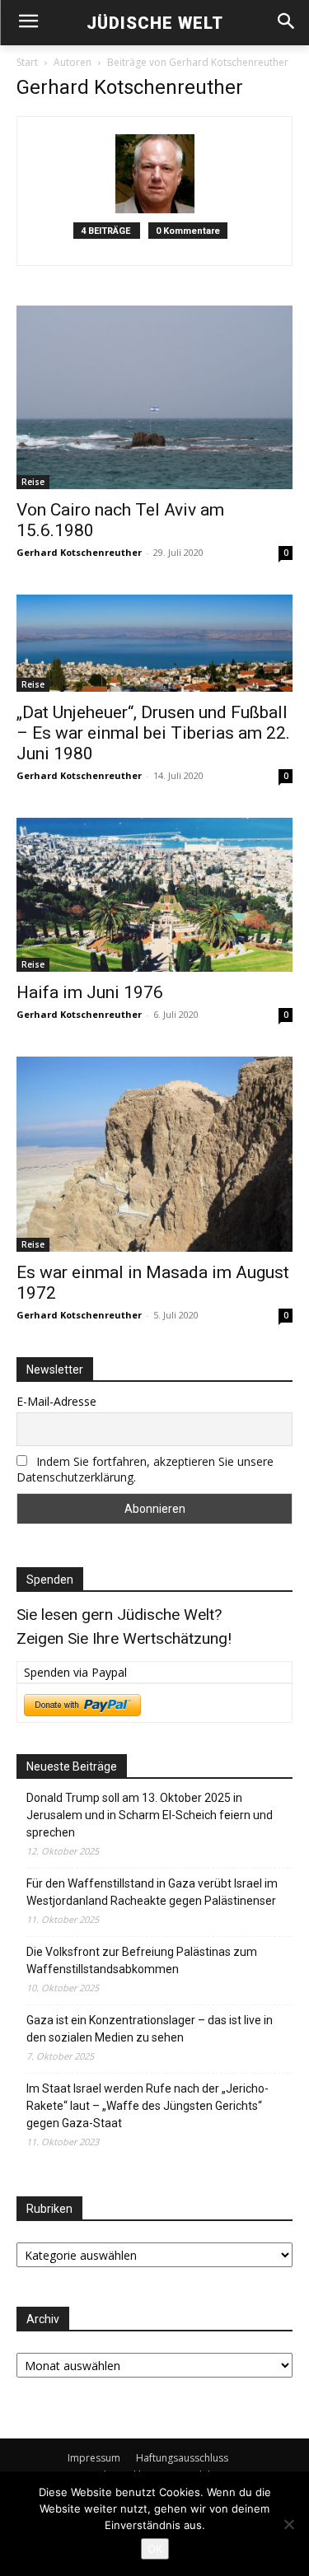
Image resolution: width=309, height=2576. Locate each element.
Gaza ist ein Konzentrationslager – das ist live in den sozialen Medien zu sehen (150, 2029)
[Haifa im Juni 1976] (154, 895)
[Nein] (288, 2524)
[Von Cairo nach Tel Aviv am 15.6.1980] (154, 397)
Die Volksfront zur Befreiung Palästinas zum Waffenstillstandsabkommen (142, 1960)
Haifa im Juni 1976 (90, 992)
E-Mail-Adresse (56, 1401)
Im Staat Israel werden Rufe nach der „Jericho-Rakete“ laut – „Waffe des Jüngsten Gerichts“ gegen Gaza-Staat (147, 2106)
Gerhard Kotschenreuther (79, 552)
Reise (33, 482)
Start (27, 62)
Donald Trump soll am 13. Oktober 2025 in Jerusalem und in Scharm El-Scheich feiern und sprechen (150, 1815)
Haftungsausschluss (182, 2458)
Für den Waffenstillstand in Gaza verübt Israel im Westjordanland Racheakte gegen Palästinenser (152, 1892)
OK (155, 2549)
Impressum (94, 2458)
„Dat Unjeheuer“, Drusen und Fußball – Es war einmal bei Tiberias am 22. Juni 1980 (153, 733)
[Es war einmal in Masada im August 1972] (154, 1154)
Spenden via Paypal (75, 1672)
